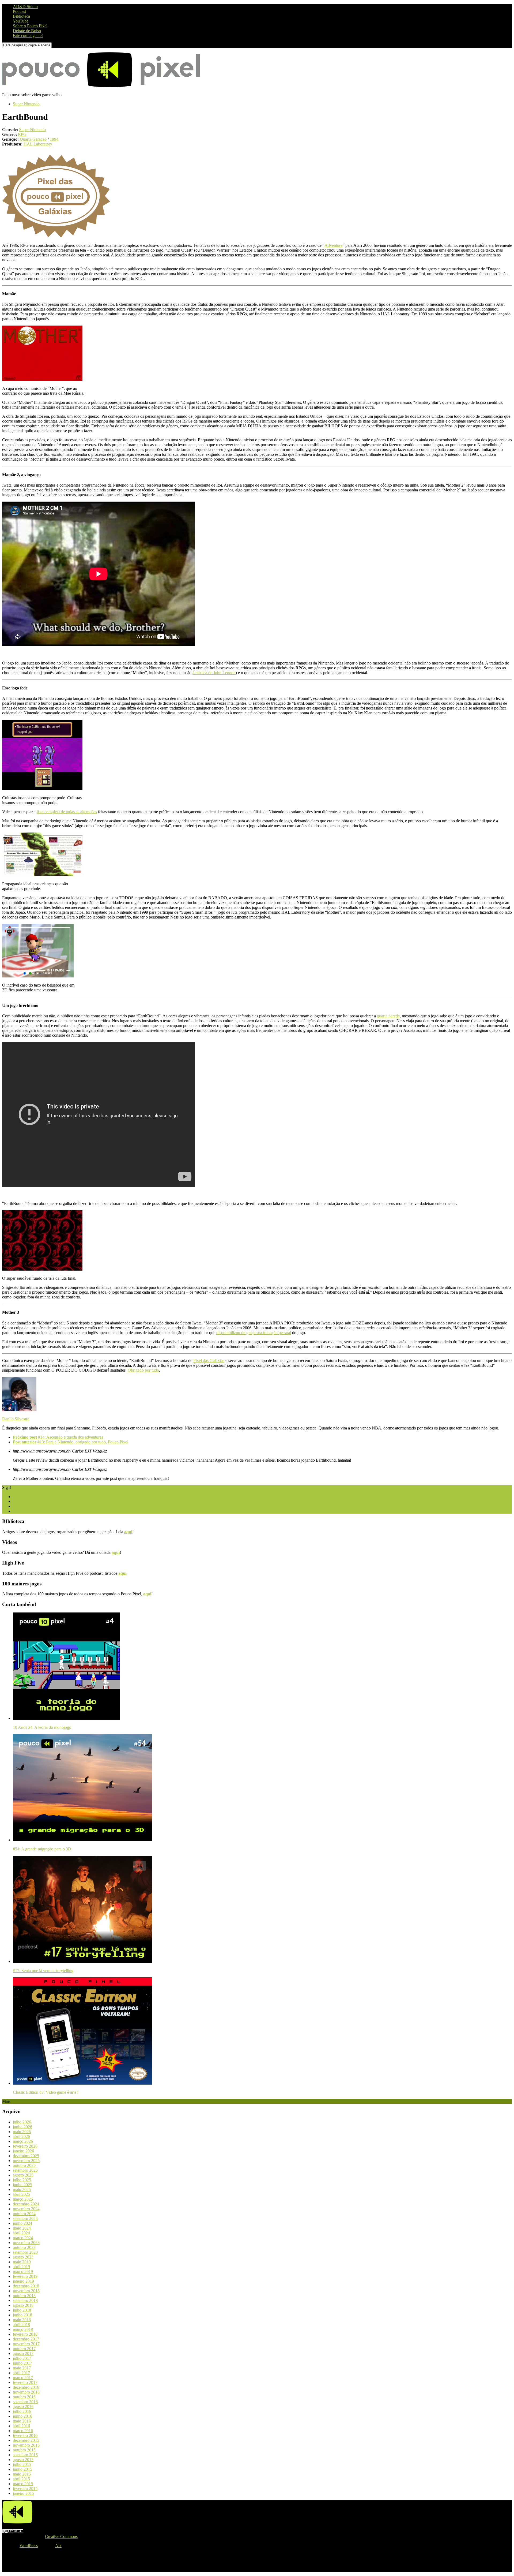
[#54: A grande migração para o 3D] (82, 1840)
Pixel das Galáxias (209, 1360)
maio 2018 (22, 2320)
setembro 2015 (25, 2455)
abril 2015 (21, 2479)
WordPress (29, 2546)
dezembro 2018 (26, 2286)
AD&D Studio (25, 7)
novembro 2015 (26, 2445)
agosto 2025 (23, 2175)
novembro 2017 (26, 2344)
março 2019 (23, 2271)
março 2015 (23, 2484)
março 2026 (23, 2141)
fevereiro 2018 (25, 2334)
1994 (54, 139)
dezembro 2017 (26, 2339)
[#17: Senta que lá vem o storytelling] (82, 1961)
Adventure (333, 245)
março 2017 (23, 2378)
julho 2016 (22, 2411)
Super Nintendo (26, 104)
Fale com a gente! (28, 36)
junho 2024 (22, 2223)
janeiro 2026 (23, 2151)
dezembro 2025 (26, 2156)
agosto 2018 (23, 2305)
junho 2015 (22, 2469)
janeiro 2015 (23, 2493)
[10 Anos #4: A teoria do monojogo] (66, 1718)
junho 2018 (22, 2315)
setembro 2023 (25, 2252)
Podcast (19, 11)
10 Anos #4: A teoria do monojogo (42, 1727)
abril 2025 (21, 2194)
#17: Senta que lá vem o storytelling (43, 1971)
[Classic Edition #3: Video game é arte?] (82, 2083)
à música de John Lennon (214, 673)
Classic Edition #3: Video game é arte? (46, 2092)
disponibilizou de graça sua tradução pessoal (254, 1333)
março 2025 (23, 2199)
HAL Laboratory (38, 144)
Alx (58, 2546)
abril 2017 (21, 2373)
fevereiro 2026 (25, 2146)
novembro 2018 (26, 2291)
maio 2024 (22, 2228)
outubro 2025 (24, 2165)
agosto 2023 (23, 2257)
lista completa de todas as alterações (67, 812)
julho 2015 (22, 2464)
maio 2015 (22, 2474)
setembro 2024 (25, 2218)
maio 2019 (22, 2262)
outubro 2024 (24, 2214)
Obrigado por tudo (143, 1370)
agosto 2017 (23, 2353)
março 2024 (23, 2238)
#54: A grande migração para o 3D (42, 1849)
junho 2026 (22, 2127)
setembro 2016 (25, 2402)
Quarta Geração (33, 139)
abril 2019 (21, 2267)
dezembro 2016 (26, 2387)
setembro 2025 (25, 2170)
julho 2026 (22, 2122)
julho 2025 (22, 2180)
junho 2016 (22, 2416)
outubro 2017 (24, 2349)
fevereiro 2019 (25, 2276)
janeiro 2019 (23, 2281)
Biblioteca (21, 16)
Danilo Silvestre (16, 1419)
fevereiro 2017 (25, 2382)
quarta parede (388, 1016)
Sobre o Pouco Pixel (30, 26)
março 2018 (23, 2329)
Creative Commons (61, 2536)
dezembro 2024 (26, 2204)
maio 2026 (22, 2132)
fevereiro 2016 (25, 2435)
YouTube (21, 21)
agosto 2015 (23, 2460)
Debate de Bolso (27, 31)
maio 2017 (22, 2368)
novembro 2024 (26, 2209)
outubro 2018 (24, 2296)
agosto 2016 (23, 2407)
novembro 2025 (26, 2161)
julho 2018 (22, 2310)
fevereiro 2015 (25, 2489)
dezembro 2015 (26, 2440)
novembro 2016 (26, 2392)
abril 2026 (21, 2136)
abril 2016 (21, 2426)
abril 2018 (21, 2325)
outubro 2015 (24, 2450)
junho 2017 (22, 2363)
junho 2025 (22, 2185)
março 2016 (23, 2431)
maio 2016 (22, 2421)
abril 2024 (21, 2233)
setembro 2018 (25, 2300)
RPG (22, 134)
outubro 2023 (24, 2247)
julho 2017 (22, 2358)
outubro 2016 (24, 2397)
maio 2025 (22, 2189)
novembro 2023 (26, 2243)
